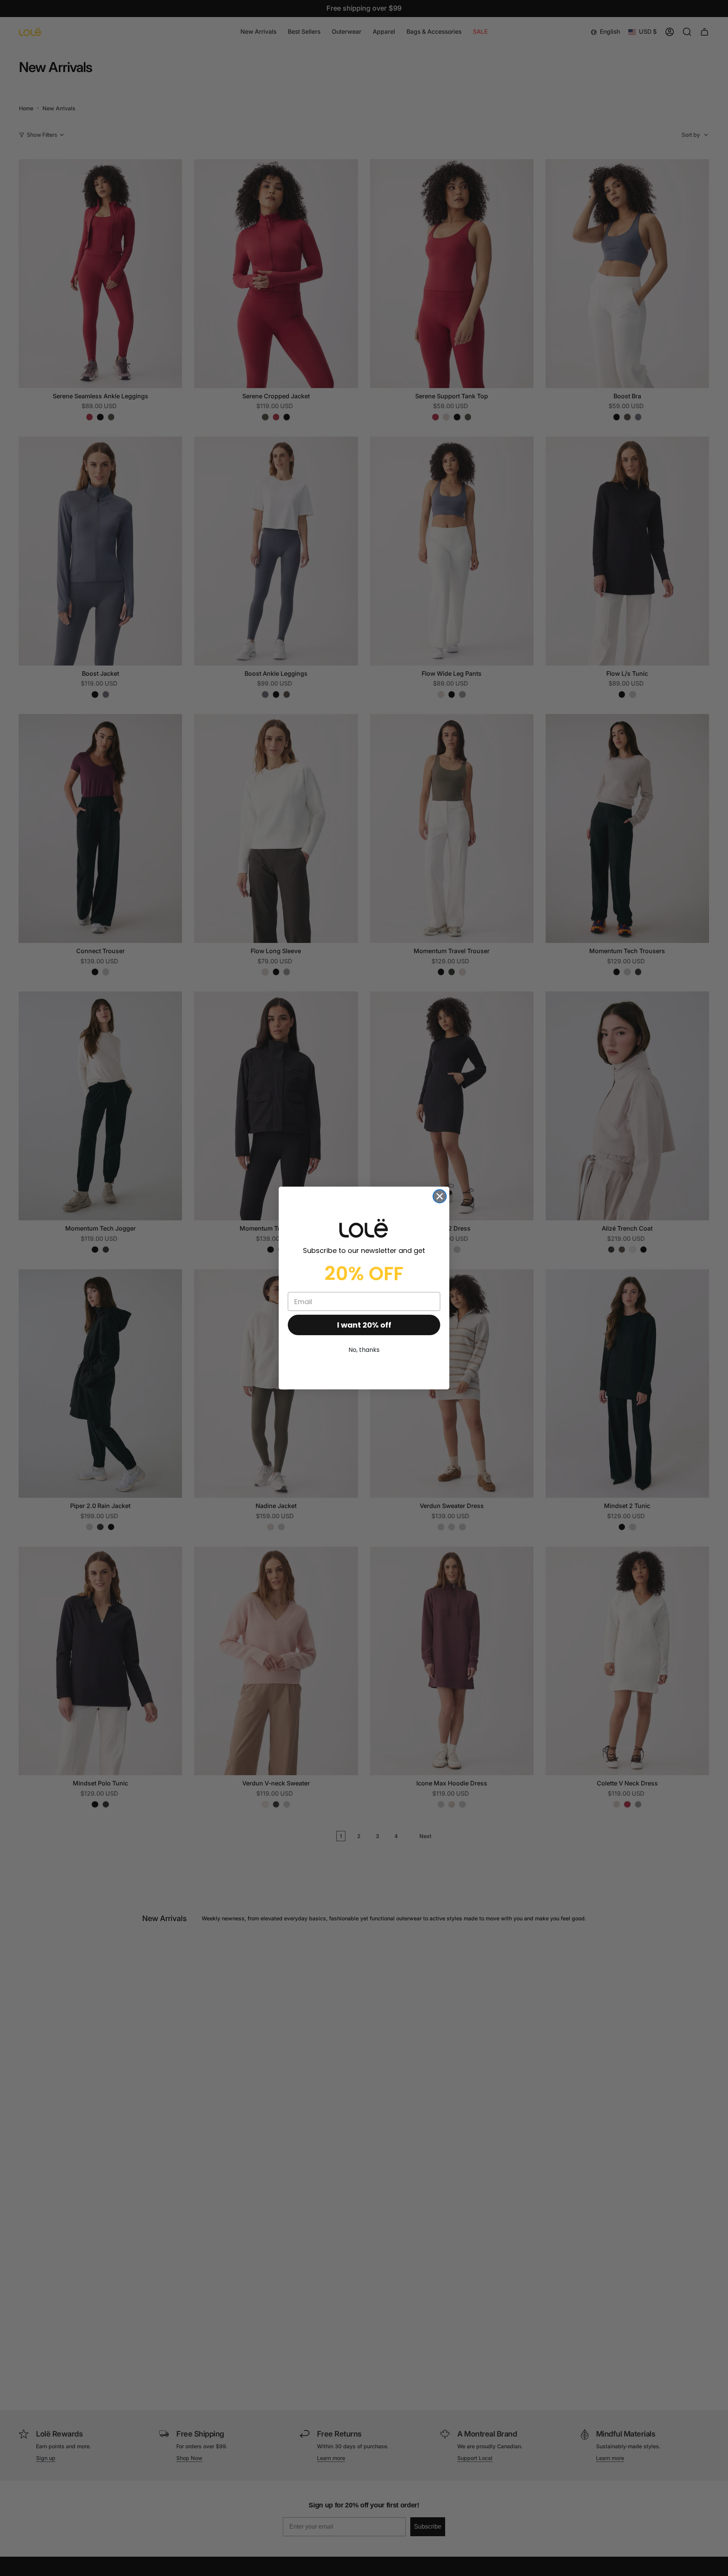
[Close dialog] (440, 1196)
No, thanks (364, 1350)
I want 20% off (364, 1325)
